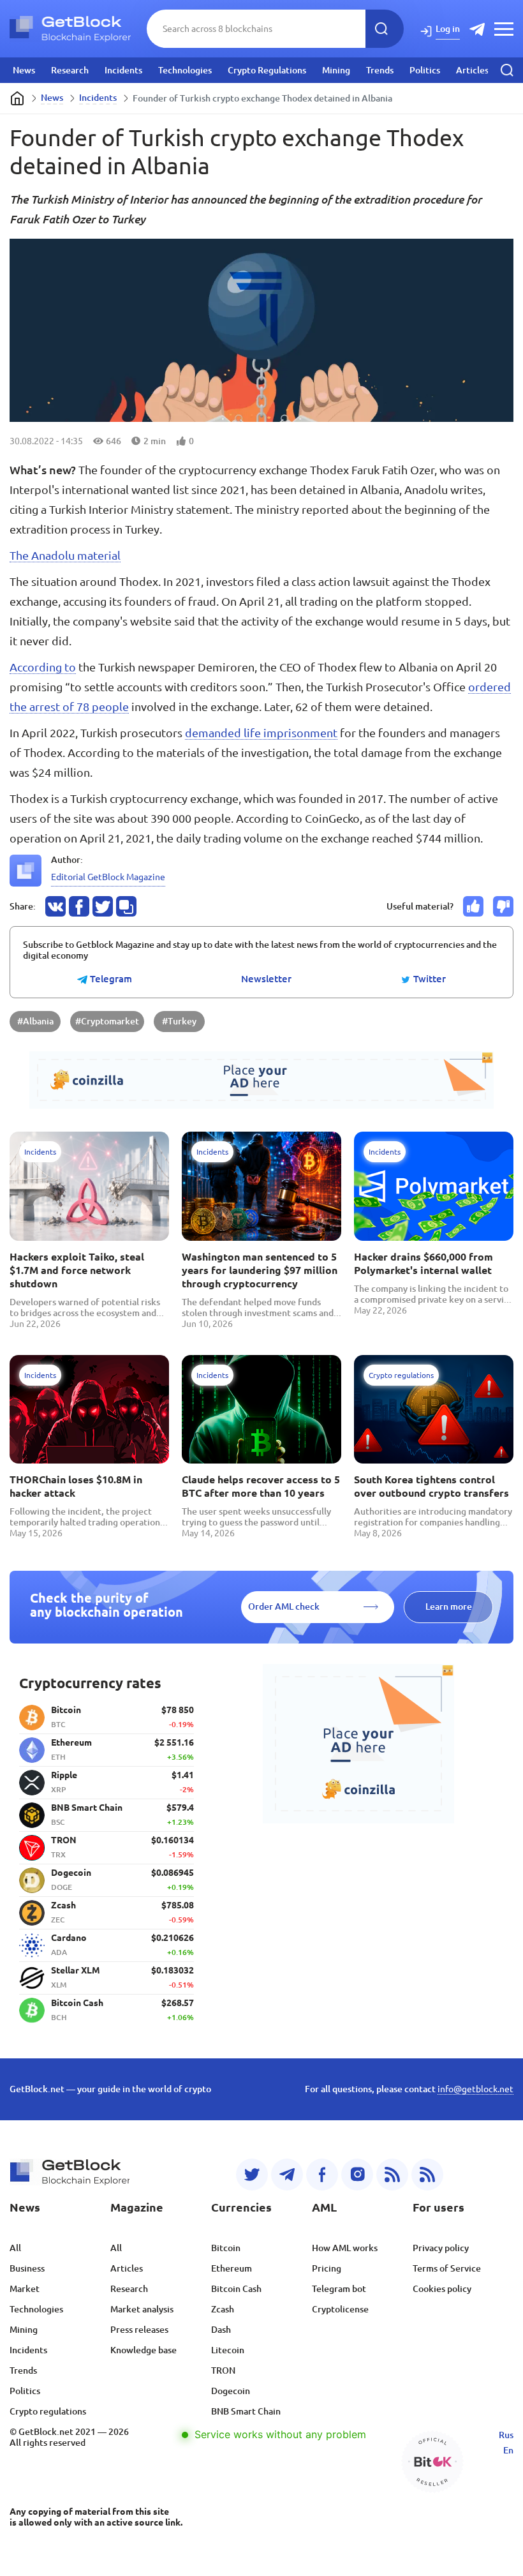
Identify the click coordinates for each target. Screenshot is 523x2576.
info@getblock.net (475, 2089)
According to (43, 667)
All (15, 2248)
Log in (448, 29)
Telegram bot (339, 2289)
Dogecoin (231, 2391)
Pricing (327, 2268)
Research (70, 70)
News (24, 70)
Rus (506, 2435)
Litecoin (228, 2350)
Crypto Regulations (267, 70)
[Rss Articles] (427, 2175)
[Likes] (473, 906)
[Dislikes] (503, 906)
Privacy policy (441, 2248)
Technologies (185, 70)
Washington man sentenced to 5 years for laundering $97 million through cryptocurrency (260, 1270)
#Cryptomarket (107, 1021)
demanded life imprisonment (261, 733)
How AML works (345, 2248)
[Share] (55, 906)
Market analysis (142, 2309)
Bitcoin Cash (236, 2289)
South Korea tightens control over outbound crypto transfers (431, 1486)
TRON (223, 2370)
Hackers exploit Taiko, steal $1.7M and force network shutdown (77, 1270)
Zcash (223, 2309)
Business (27, 2268)
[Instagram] (357, 2175)
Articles (472, 70)
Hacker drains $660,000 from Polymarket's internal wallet (424, 1263)
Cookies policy (442, 2289)
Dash (221, 2330)
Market (25, 2289)
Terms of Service (447, 2268)
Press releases (139, 2330)
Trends (380, 70)
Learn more (449, 1606)
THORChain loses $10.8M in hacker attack (76, 1486)
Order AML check (284, 1606)
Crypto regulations (48, 2411)
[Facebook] (322, 2175)
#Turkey (179, 1021)
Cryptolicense (340, 2309)
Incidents (123, 70)
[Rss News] (392, 2175)
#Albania (35, 1021)
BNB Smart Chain (246, 2411)
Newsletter (266, 979)
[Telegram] (287, 2175)
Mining (336, 70)
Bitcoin (226, 2248)
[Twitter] (252, 2175)
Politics (425, 70)
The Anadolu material (65, 555)
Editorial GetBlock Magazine (108, 877)
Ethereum (232, 2268)
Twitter (428, 979)
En (508, 2450)
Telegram (110, 979)
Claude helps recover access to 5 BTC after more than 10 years (261, 1486)
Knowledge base (144, 2350)
